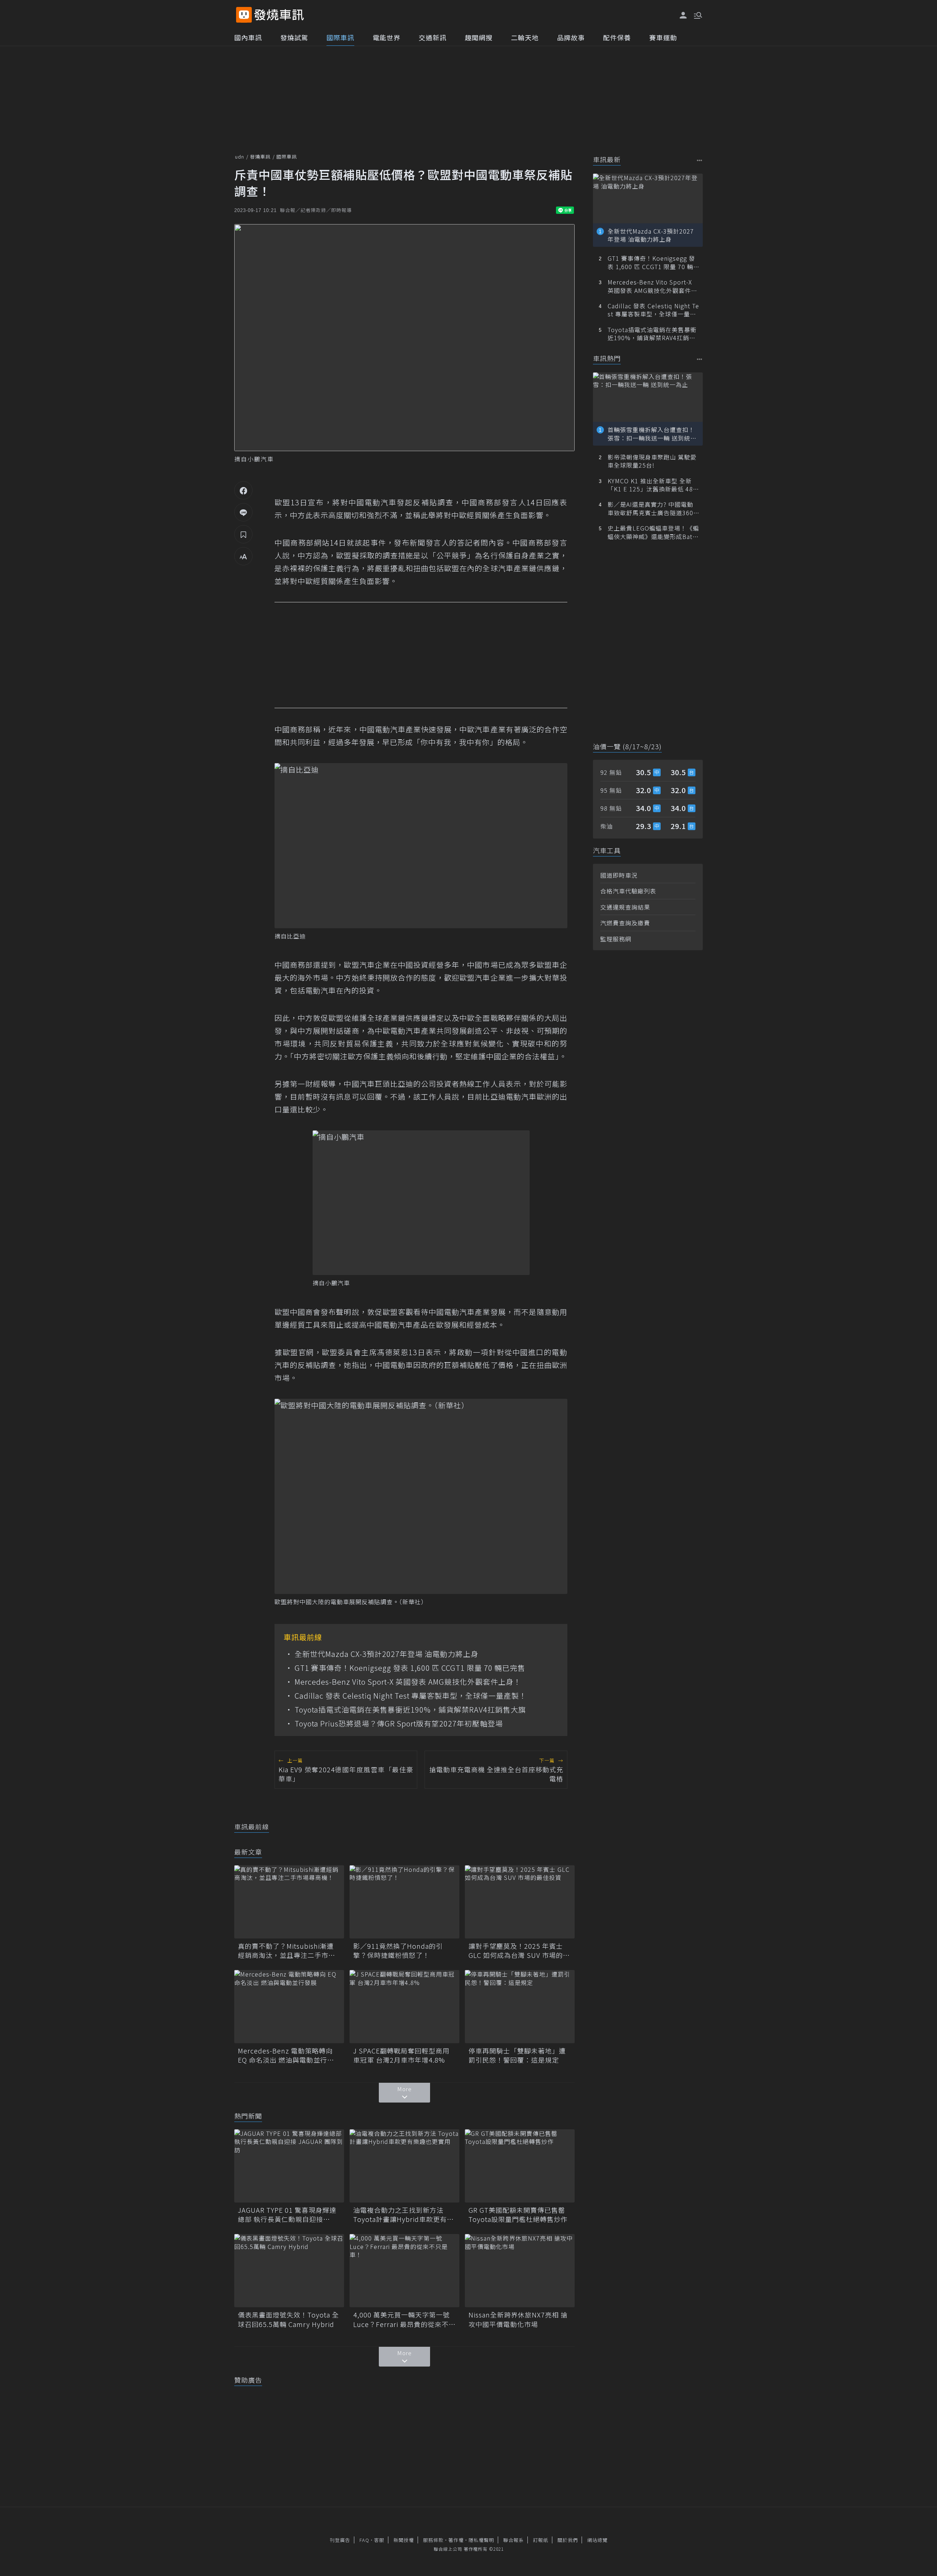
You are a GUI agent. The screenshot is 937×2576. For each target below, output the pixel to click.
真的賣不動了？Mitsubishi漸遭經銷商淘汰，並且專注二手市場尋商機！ (287, 1951)
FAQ (364, 2540)
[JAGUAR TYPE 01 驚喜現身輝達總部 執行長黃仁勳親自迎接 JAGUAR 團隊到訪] (289, 2166)
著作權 (456, 2540)
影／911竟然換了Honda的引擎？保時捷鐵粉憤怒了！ (398, 1951)
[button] (697, 15)
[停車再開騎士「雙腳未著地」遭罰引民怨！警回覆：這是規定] (520, 2007)
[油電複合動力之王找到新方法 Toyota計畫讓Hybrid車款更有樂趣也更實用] (404, 2166)
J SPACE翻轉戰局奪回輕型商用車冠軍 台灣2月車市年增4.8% (401, 2055)
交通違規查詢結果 (625, 907)
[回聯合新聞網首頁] (244, 15)
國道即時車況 (619, 875)
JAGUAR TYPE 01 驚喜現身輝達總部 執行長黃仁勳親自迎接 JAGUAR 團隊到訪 (287, 2215)
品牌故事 (571, 37)
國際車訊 (340, 37)
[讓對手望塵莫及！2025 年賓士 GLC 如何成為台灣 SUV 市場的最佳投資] (520, 1902)
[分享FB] (243, 490)
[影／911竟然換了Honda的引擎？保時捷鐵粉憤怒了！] (404, 1902)
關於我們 (568, 2540)
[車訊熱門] (700, 359)
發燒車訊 (260, 157)
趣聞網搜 (479, 37)
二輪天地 (525, 37)
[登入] (683, 15)
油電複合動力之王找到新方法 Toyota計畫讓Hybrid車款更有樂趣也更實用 (404, 2215)
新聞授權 (404, 2540)
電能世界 (387, 37)
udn (240, 157)
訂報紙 (541, 2540)
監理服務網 (616, 939)
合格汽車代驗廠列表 (628, 891)
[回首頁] (279, 15)
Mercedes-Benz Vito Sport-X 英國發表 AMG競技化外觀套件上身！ (408, 1682)
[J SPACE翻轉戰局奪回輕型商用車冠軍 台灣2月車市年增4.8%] (404, 2007)
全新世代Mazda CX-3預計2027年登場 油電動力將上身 (387, 1654)
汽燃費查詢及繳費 (625, 923)
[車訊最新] (700, 160)
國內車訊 (248, 37)
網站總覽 (597, 2540)
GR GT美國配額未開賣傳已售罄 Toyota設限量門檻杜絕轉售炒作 (520, 2215)
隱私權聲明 (481, 2540)
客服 (379, 2540)
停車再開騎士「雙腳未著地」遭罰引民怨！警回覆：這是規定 (517, 2055)
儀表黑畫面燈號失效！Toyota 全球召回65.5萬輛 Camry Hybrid (288, 2319)
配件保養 (617, 37)
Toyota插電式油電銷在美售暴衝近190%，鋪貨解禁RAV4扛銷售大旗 (410, 1710)
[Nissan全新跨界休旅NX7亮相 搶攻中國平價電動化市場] (520, 2271)
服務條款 (433, 2540)
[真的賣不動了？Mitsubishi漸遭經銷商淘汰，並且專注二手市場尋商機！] (289, 1902)
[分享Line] (243, 512)
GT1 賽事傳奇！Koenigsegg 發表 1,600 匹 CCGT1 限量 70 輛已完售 (410, 1668)
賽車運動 (663, 37)
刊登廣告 (340, 2540)
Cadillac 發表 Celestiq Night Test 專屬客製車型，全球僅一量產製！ (411, 1696)
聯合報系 (514, 2540)
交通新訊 (433, 37)
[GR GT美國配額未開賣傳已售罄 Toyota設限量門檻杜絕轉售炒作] (520, 2166)
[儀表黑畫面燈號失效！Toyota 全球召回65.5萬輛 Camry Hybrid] (289, 2271)
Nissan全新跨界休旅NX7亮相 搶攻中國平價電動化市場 (518, 2319)
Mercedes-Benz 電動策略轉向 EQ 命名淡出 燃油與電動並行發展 (286, 2055)
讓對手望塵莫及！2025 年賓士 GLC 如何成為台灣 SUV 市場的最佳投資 (519, 1951)
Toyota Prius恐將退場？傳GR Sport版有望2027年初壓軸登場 (399, 1724)
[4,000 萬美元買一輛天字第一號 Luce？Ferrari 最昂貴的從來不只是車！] (404, 2271)
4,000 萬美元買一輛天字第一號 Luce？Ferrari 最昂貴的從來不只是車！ (404, 2319)
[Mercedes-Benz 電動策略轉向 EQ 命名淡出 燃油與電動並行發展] (289, 2007)
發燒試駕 (294, 37)
